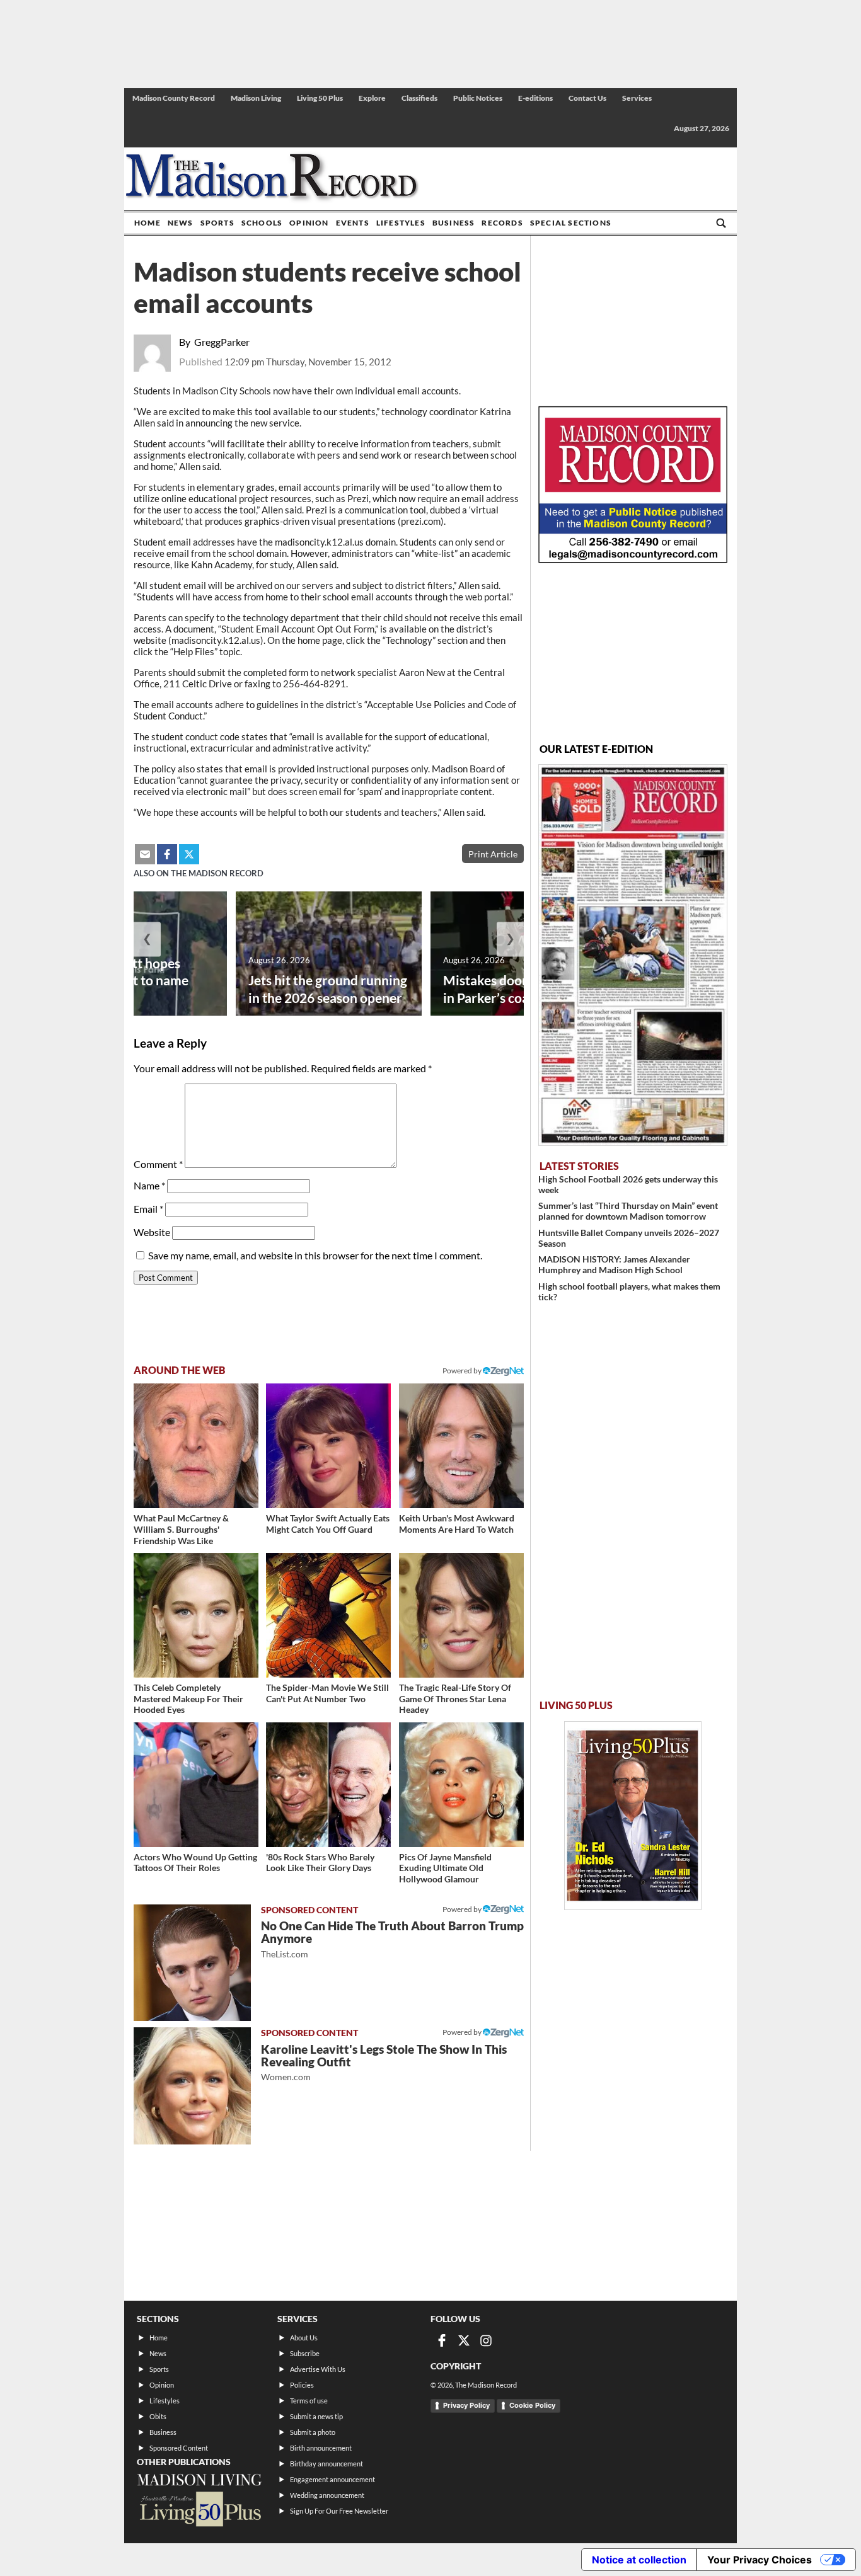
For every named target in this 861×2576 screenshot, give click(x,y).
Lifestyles (401, 223)
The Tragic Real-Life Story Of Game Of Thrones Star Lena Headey (455, 1698)
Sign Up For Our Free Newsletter (339, 2511)
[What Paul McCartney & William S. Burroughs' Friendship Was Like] (196, 1446)
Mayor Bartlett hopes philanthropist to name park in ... (121, 980)
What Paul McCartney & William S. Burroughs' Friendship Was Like (181, 1529)
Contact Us (587, 98)
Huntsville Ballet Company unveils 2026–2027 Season (629, 1238)
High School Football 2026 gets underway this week (628, 1184)
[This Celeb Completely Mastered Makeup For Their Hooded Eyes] (196, 1615)
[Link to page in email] (145, 854)
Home (147, 223)
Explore (372, 98)
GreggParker (222, 342)
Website (152, 1232)
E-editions (535, 98)
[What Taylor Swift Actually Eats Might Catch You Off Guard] (328, 1446)
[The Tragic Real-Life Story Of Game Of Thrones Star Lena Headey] (461, 1615)
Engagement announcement (332, 2479)
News (181, 223)
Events (353, 223)
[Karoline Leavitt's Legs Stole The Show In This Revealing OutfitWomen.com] (192, 2086)
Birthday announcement (326, 2464)
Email (148, 1209)
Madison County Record (174, 98)
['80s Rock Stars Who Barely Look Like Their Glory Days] (328, 1785)
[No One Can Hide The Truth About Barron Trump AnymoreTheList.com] (192, 1963)
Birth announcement (321, 2448)
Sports (217, 223)
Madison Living (256, 98)
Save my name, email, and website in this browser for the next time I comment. (315, 1255)
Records (502, 223)
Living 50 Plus (320, 98)
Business (454, 223)
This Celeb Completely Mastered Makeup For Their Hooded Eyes (188, 1698)
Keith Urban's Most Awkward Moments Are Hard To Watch (457, 1524)
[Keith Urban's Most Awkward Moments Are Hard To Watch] (461, 1446)
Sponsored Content (179, 2448)
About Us (304, 2338)
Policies (302, 2385)
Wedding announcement (327, 2495)
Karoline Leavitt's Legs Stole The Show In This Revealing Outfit (384, 2062)
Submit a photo (313, 2432)
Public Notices (478, 98)
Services (637, 98)
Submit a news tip (316, 2416)
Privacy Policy (466, 2405)
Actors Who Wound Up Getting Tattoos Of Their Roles (195, 1863)
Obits (158, 2416)
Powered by (463, 1909)
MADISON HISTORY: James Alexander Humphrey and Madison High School (614, 1264)
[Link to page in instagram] (486, 2340)
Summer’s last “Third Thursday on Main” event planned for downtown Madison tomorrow (628, 1211)
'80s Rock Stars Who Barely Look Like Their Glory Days (320, 1863)
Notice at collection (639, 2560)
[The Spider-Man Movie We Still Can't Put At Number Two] (328, 1615)
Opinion (309, 223)
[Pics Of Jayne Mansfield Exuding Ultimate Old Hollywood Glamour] (461, 1785)
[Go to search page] (721, 223)
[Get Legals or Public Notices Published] (633, 559)
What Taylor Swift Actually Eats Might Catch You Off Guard (328, 1524)
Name (149, 1185)
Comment (158, 1164)
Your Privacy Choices (760, 2560)
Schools (262, 223)
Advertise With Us (318, 2369)
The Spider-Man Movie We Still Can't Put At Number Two (327, 1693)
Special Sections (571, 223)
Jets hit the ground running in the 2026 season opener (328, 988)
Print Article (493, 854)
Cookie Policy (532, 2405)
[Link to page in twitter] (189, 854)
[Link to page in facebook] (167, 854)
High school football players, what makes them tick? (629, 1291)
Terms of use (309, 2401)
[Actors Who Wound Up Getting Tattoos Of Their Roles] (196, 1785)
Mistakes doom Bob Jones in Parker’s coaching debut (521, 988)
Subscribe (305, 2353)
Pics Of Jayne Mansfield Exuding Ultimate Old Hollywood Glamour (445, 1868)
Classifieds (419, 98)
